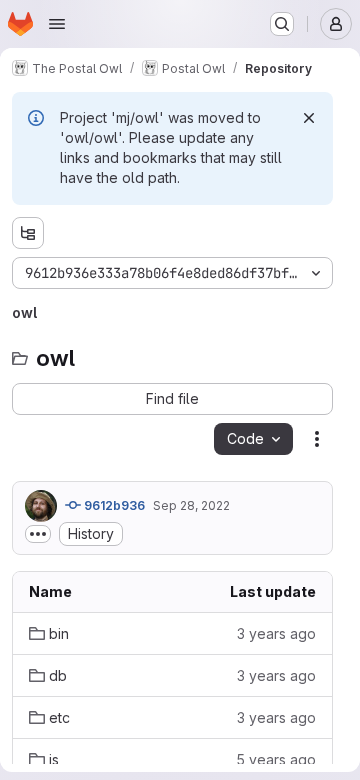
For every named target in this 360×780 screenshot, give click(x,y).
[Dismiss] (309, 118)
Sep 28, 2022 (191, 505)
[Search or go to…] (282, 24)
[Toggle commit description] (38, 534)
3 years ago (276, 633)
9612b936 (113, 505)
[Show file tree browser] (28, 233)
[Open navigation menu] (57, 24)
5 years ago (276, 759)
